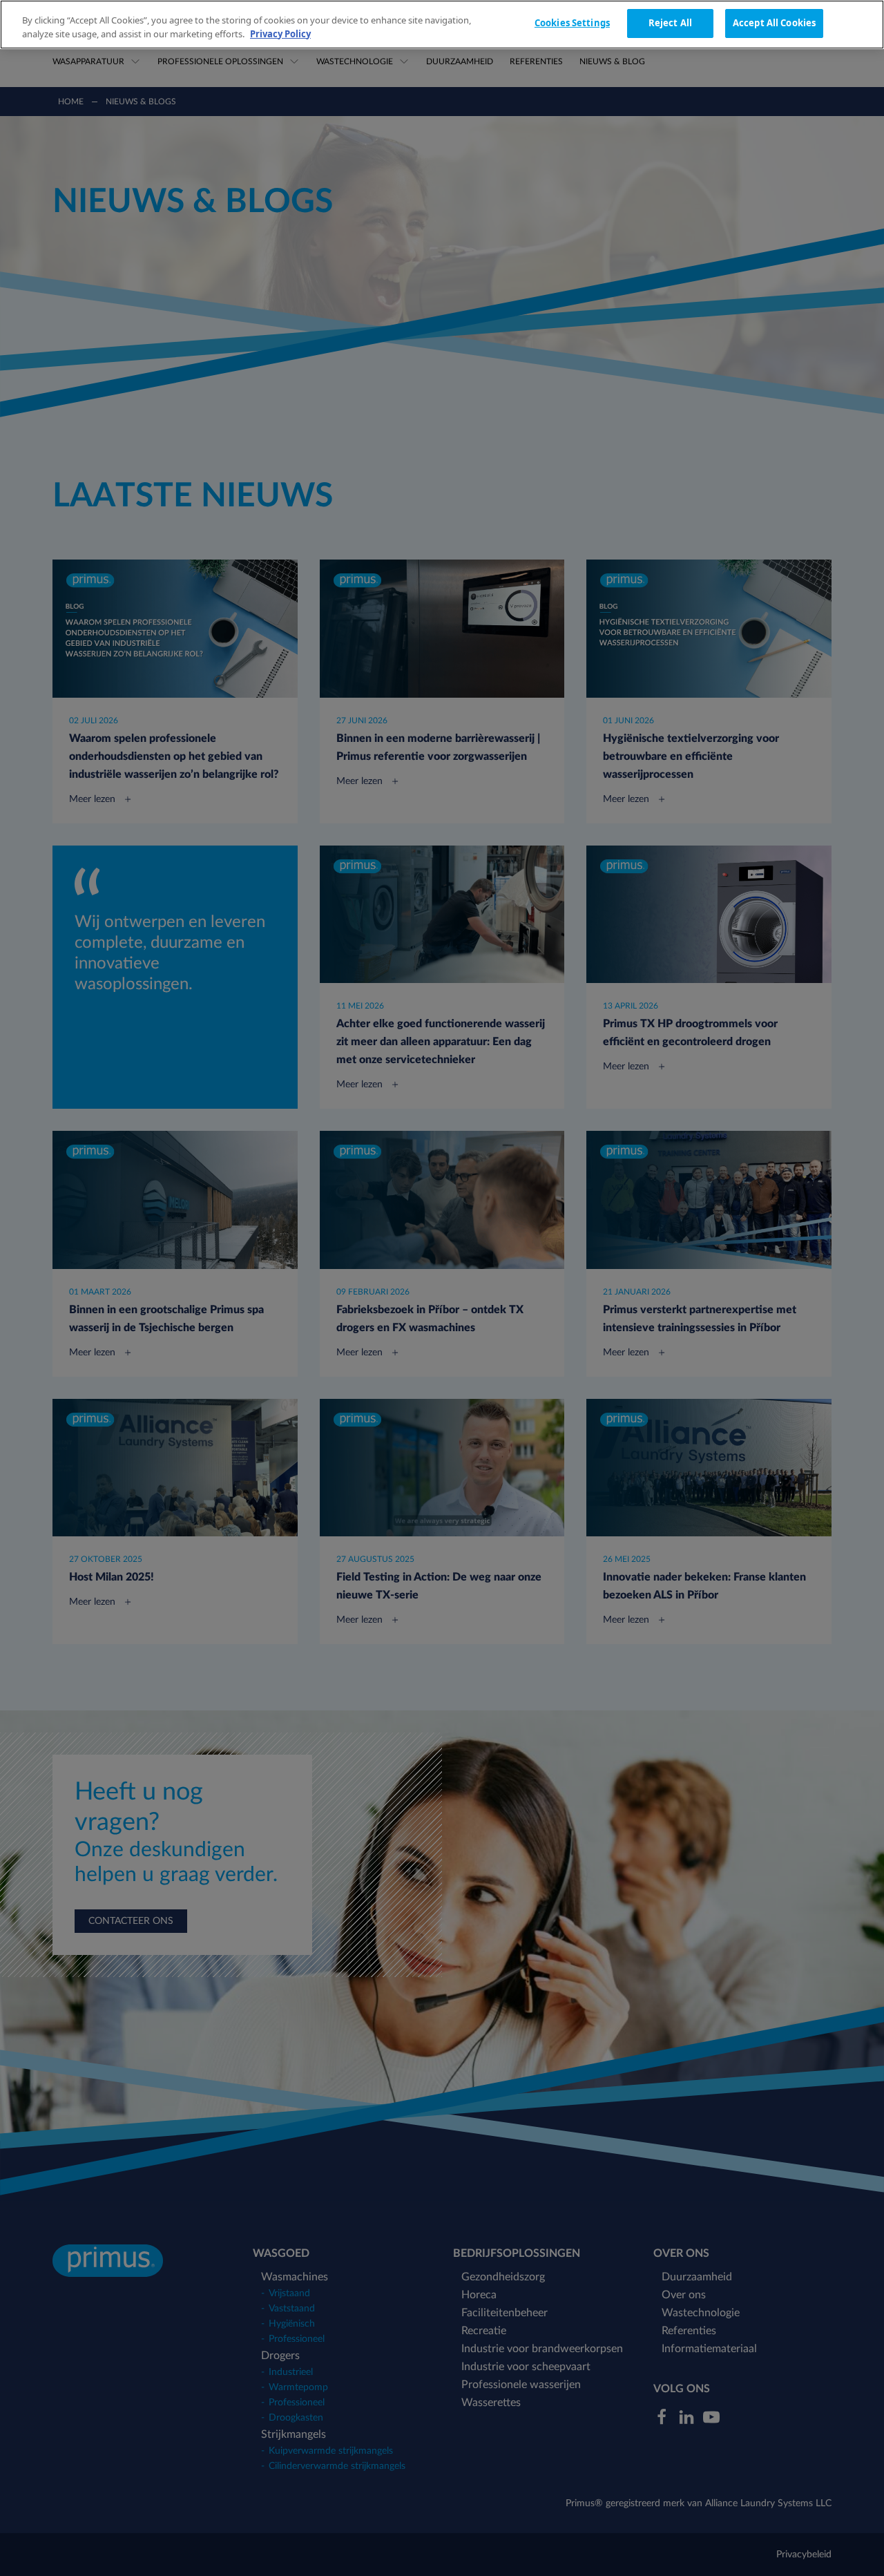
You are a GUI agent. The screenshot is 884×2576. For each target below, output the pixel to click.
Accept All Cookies (774, 23)
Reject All (670, 23)
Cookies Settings (572, 23)
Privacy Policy (280, 34)
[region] (442, 25)
